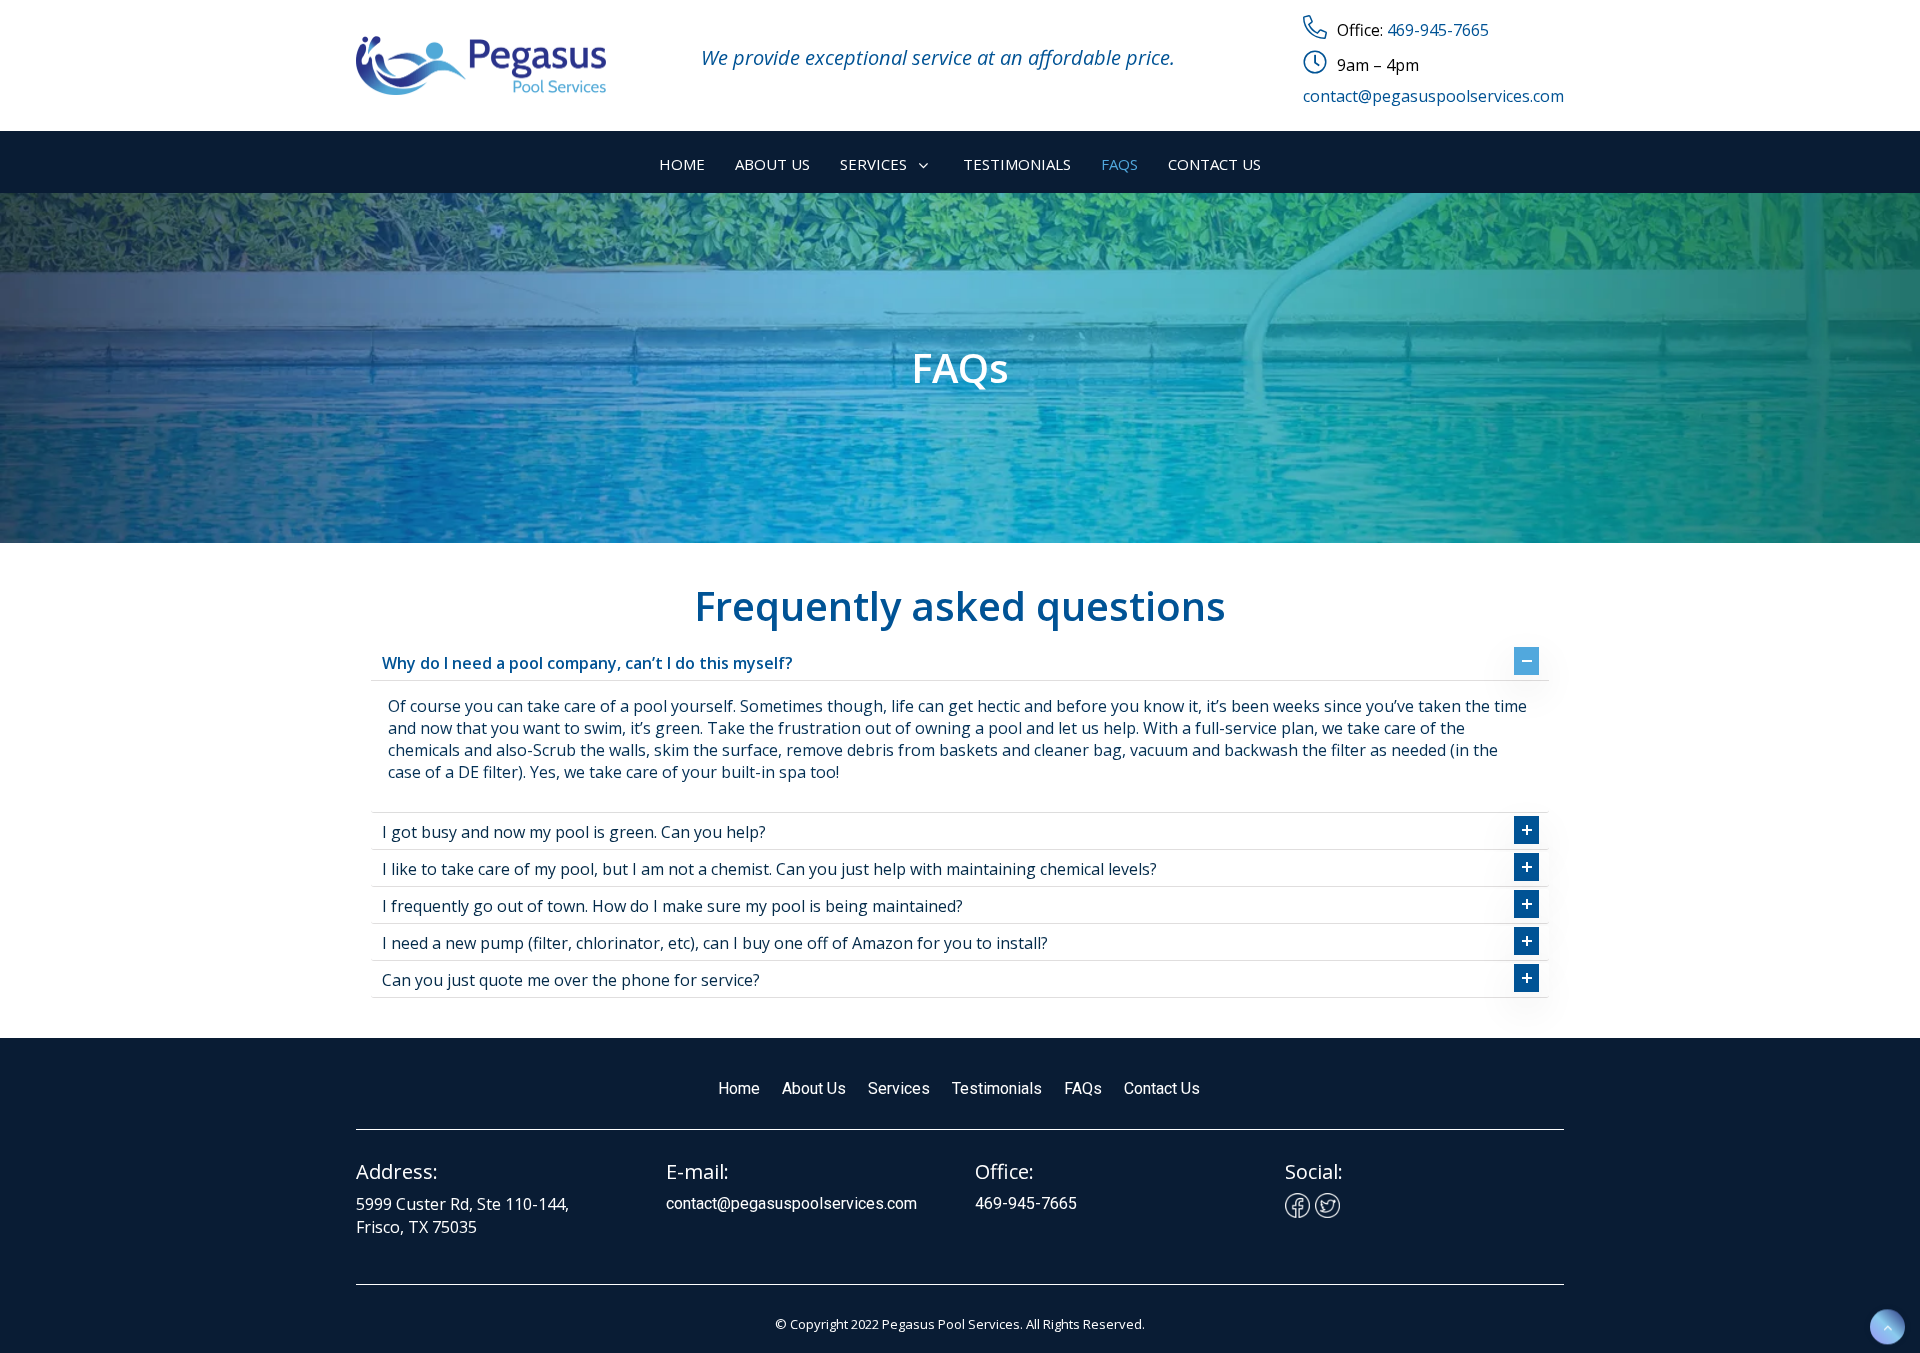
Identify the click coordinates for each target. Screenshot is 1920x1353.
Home (739, 1088)
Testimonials (997, 1088)
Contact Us (1162, 1088)
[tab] (960, 663)
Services (899, 1088)
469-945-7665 (1438, 30)
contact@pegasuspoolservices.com (1433, 96)
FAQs (1083, 1088)
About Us (814, 1088)
